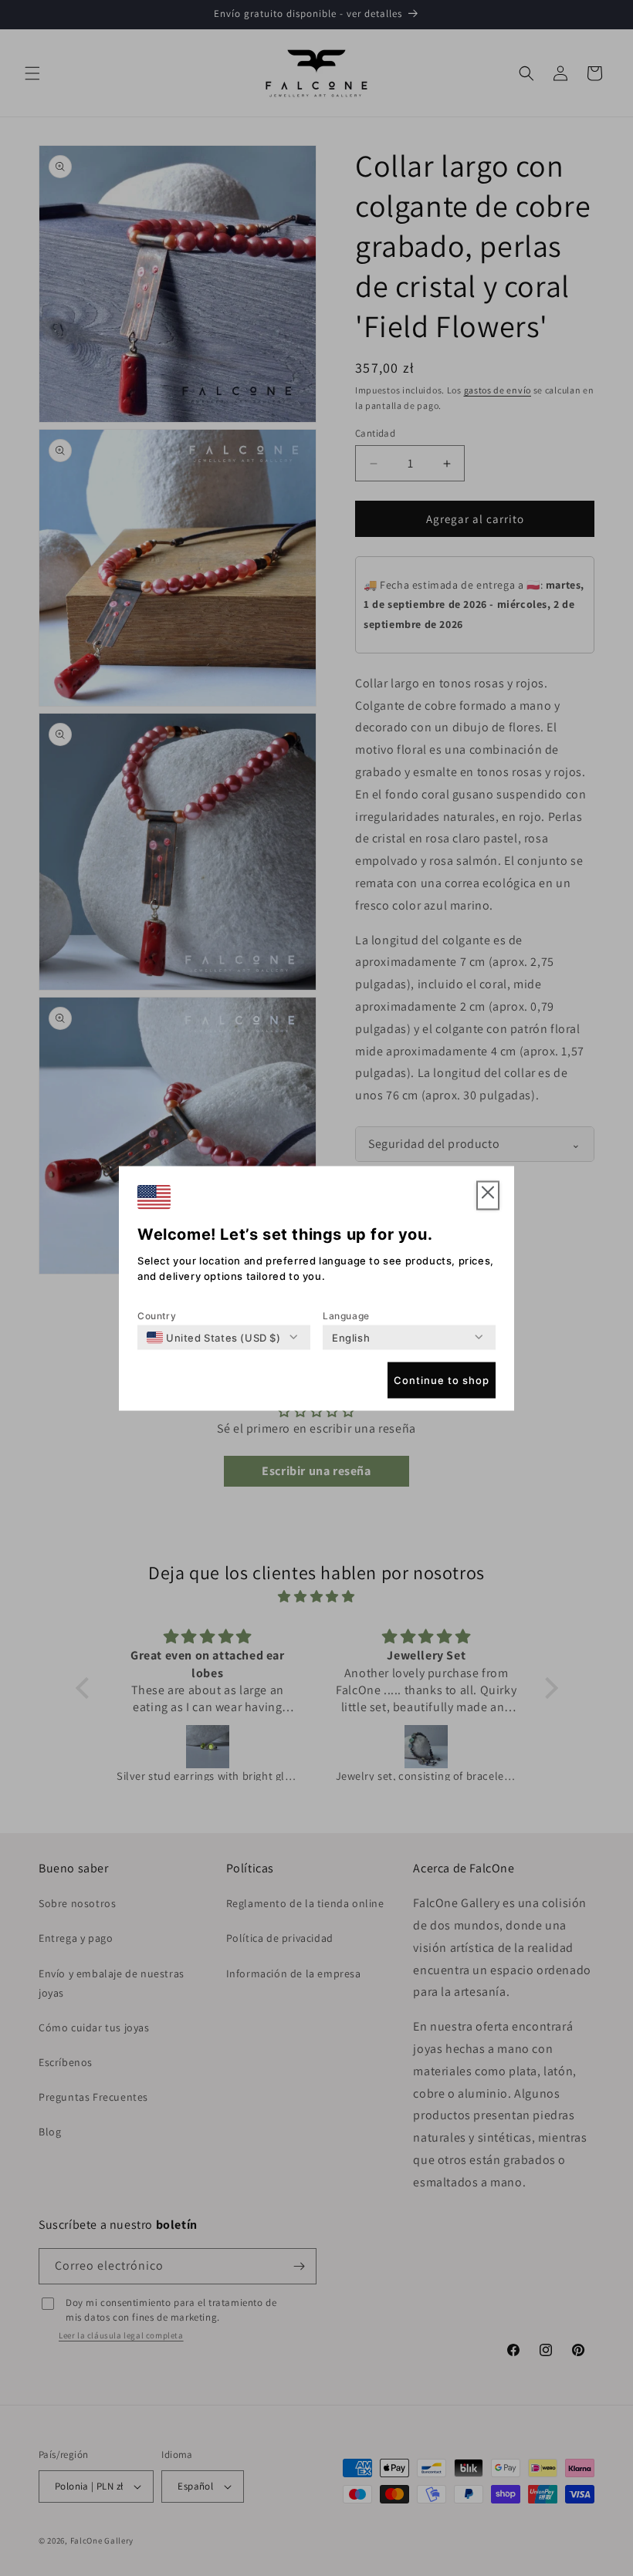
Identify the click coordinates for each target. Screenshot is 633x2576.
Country (157, 1315)
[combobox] (214, 1337)
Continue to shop (442, 1380)
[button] (488, 1195)
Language (346, 1315)
